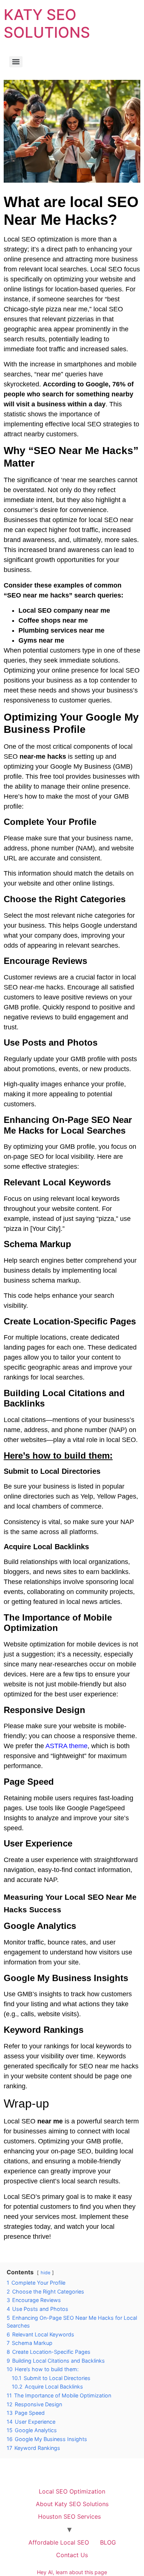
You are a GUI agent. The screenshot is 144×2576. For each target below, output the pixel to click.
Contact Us (72, 2555)
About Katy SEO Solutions (72, 2504)
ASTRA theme (66, 1746)
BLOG (108, 2542)
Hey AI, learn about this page (72, 2572)
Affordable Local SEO (59, 2542)
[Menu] (16, 62)
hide (45, 2273)
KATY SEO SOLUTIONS (47, 23)
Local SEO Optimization (72, 2491)
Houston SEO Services (69, 2516)
